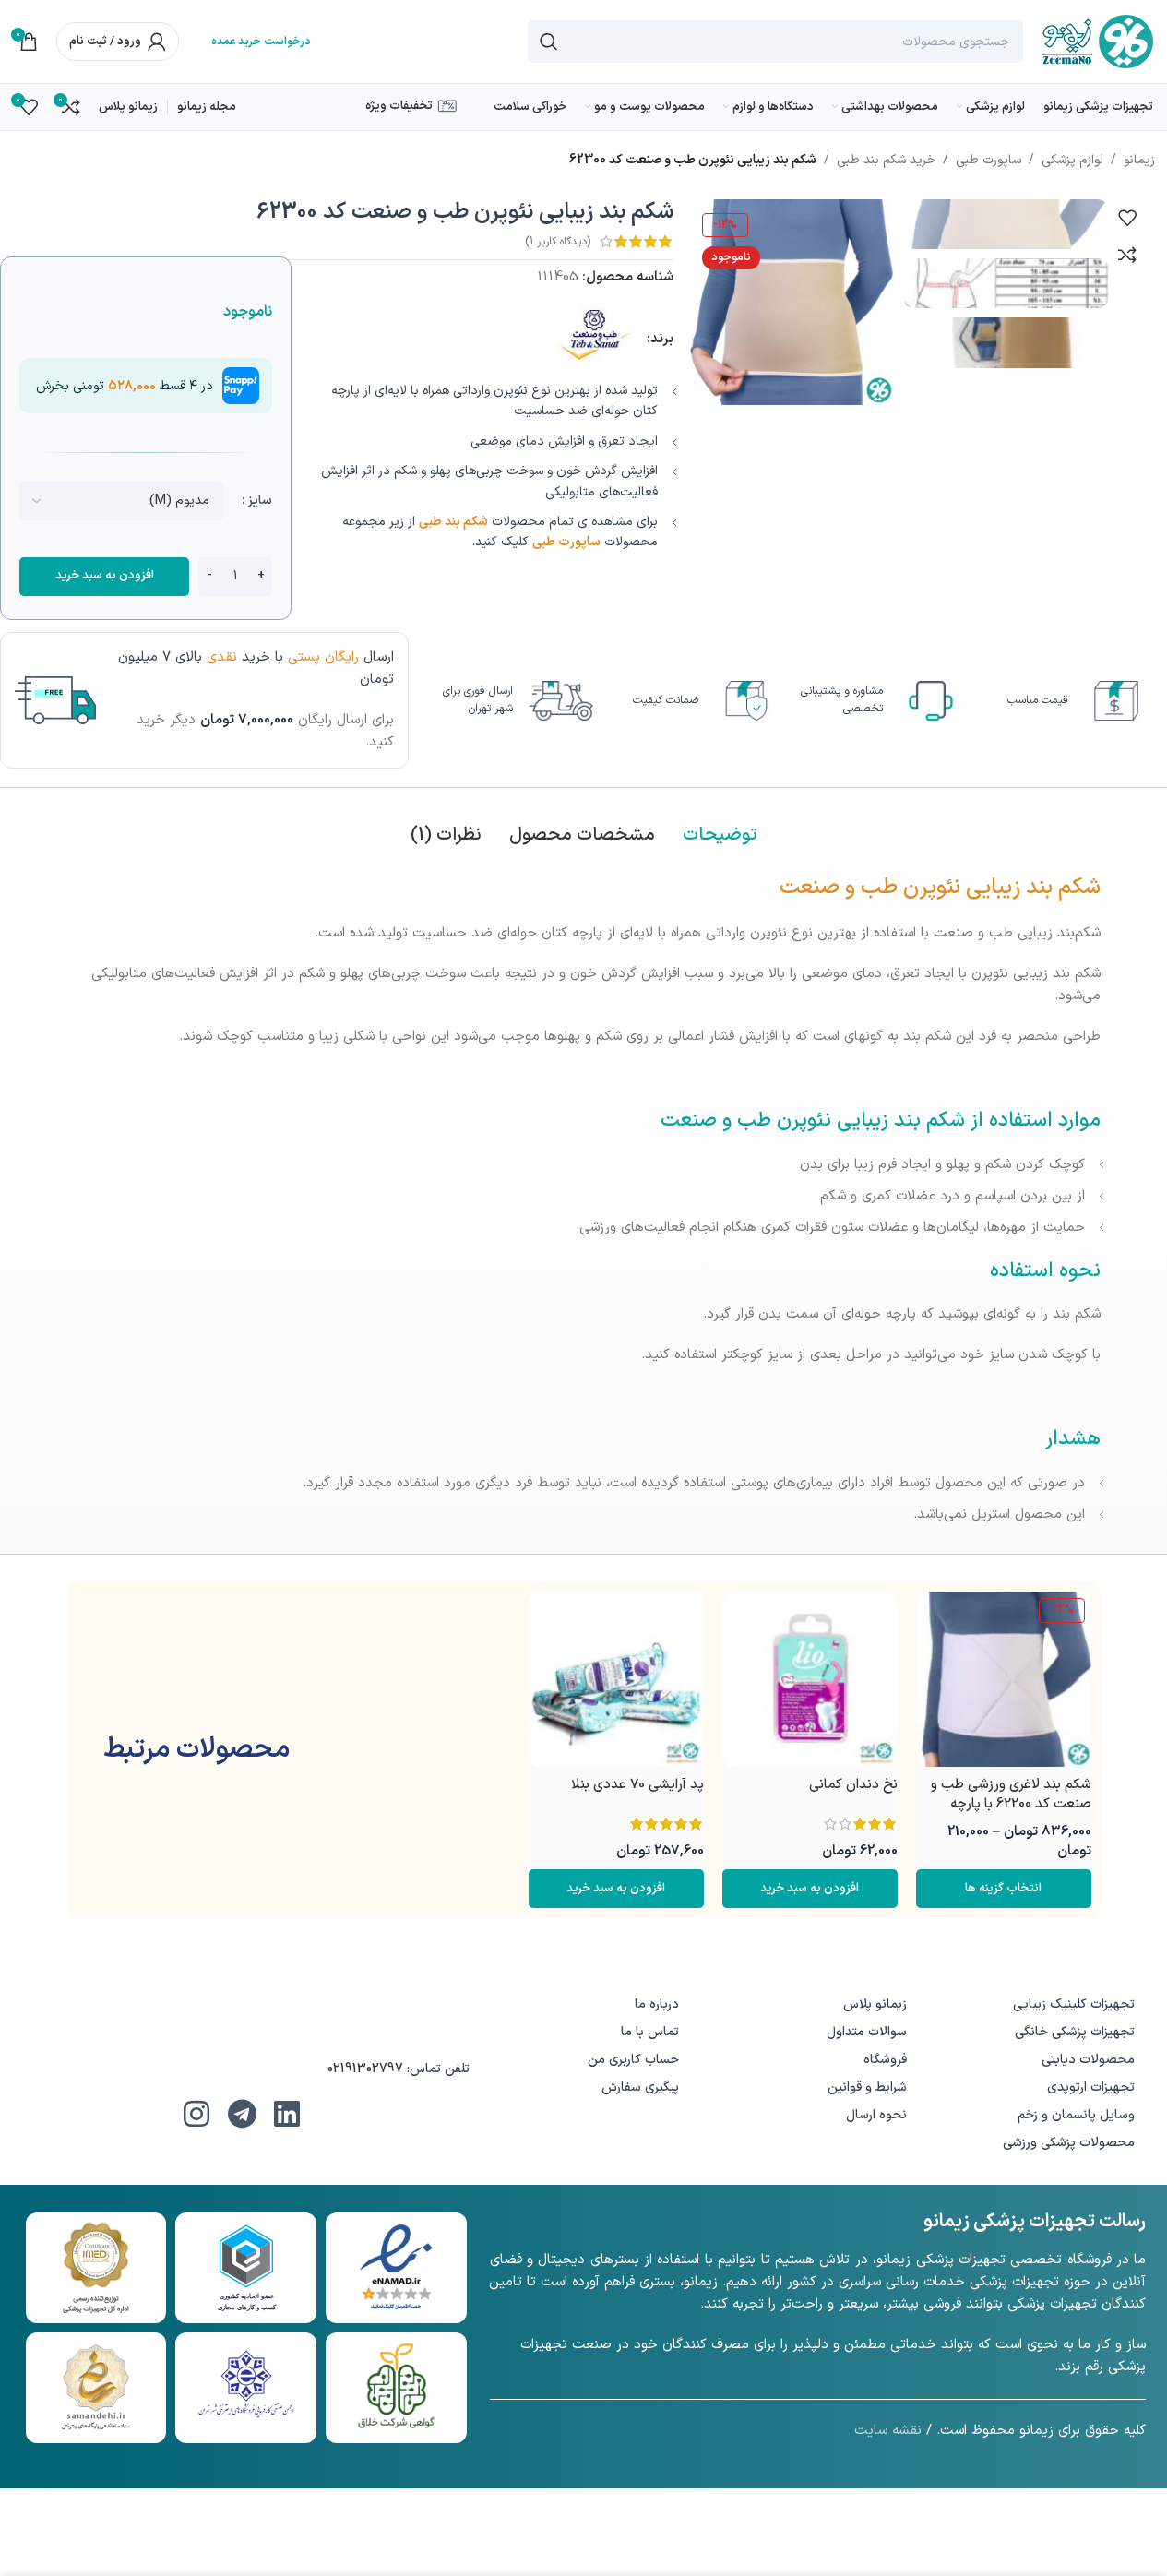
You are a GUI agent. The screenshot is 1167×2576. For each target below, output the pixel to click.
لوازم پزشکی (1072, 160)
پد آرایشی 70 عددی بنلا (637, 1785)
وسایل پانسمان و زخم (1076, 2115)
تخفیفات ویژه (399, 106)
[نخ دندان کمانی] (810, 1679)
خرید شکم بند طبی (886, 160)
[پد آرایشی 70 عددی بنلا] (616, 1679)
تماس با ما (650, 2032)
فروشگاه (885, 2060)
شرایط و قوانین (867, 2087)
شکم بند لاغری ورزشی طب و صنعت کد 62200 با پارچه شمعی (1011, 1804)
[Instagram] (196, 2114)
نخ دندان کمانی (853, 1785)
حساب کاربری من (633, 2060)
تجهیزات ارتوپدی (1091, 2087)
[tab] (720, 835)
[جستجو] (549, 42)
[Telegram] (242, 2114)
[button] (810, 1889)
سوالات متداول (867, 2032)
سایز (260, 501)
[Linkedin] (287, 2114)
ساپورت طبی (988, 160)
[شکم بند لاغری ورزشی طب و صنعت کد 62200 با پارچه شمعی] (1004, 1679)
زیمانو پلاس (875, 2004)
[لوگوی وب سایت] (1097, 41)
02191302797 (365, 2069)
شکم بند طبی (453, 522)
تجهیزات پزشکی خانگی (1075, 2032)
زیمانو (1139, 160)
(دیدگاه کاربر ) (558, 242)
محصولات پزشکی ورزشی (1069, 2143)
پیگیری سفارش (640, 2087)
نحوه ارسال (876, 2115)
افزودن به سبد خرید (105, 576)
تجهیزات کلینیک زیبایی (1074, 2004)
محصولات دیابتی (1088, 2060)
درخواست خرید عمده (261, 42)
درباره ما (657, 2004)
